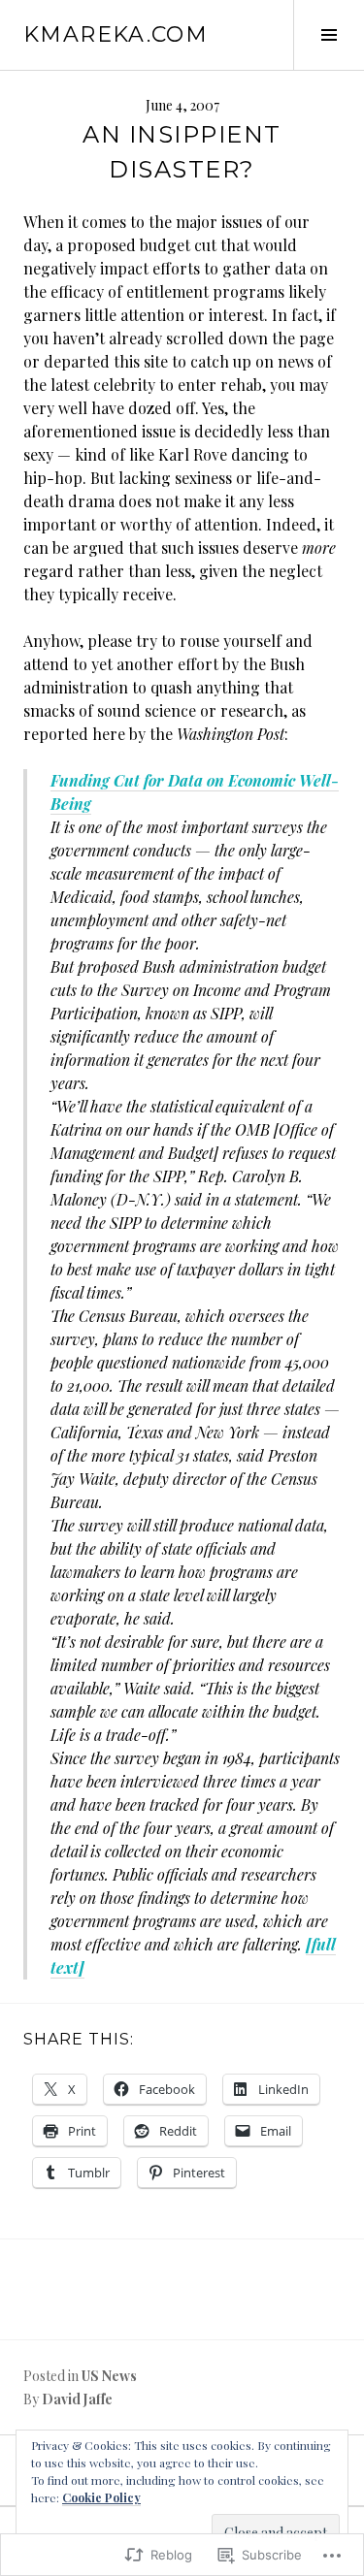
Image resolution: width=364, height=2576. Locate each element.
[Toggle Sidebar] (329, 35)
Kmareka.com (116, 34)
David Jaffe (77, 2399)
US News (109, 2376)
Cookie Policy (101, 2497)
